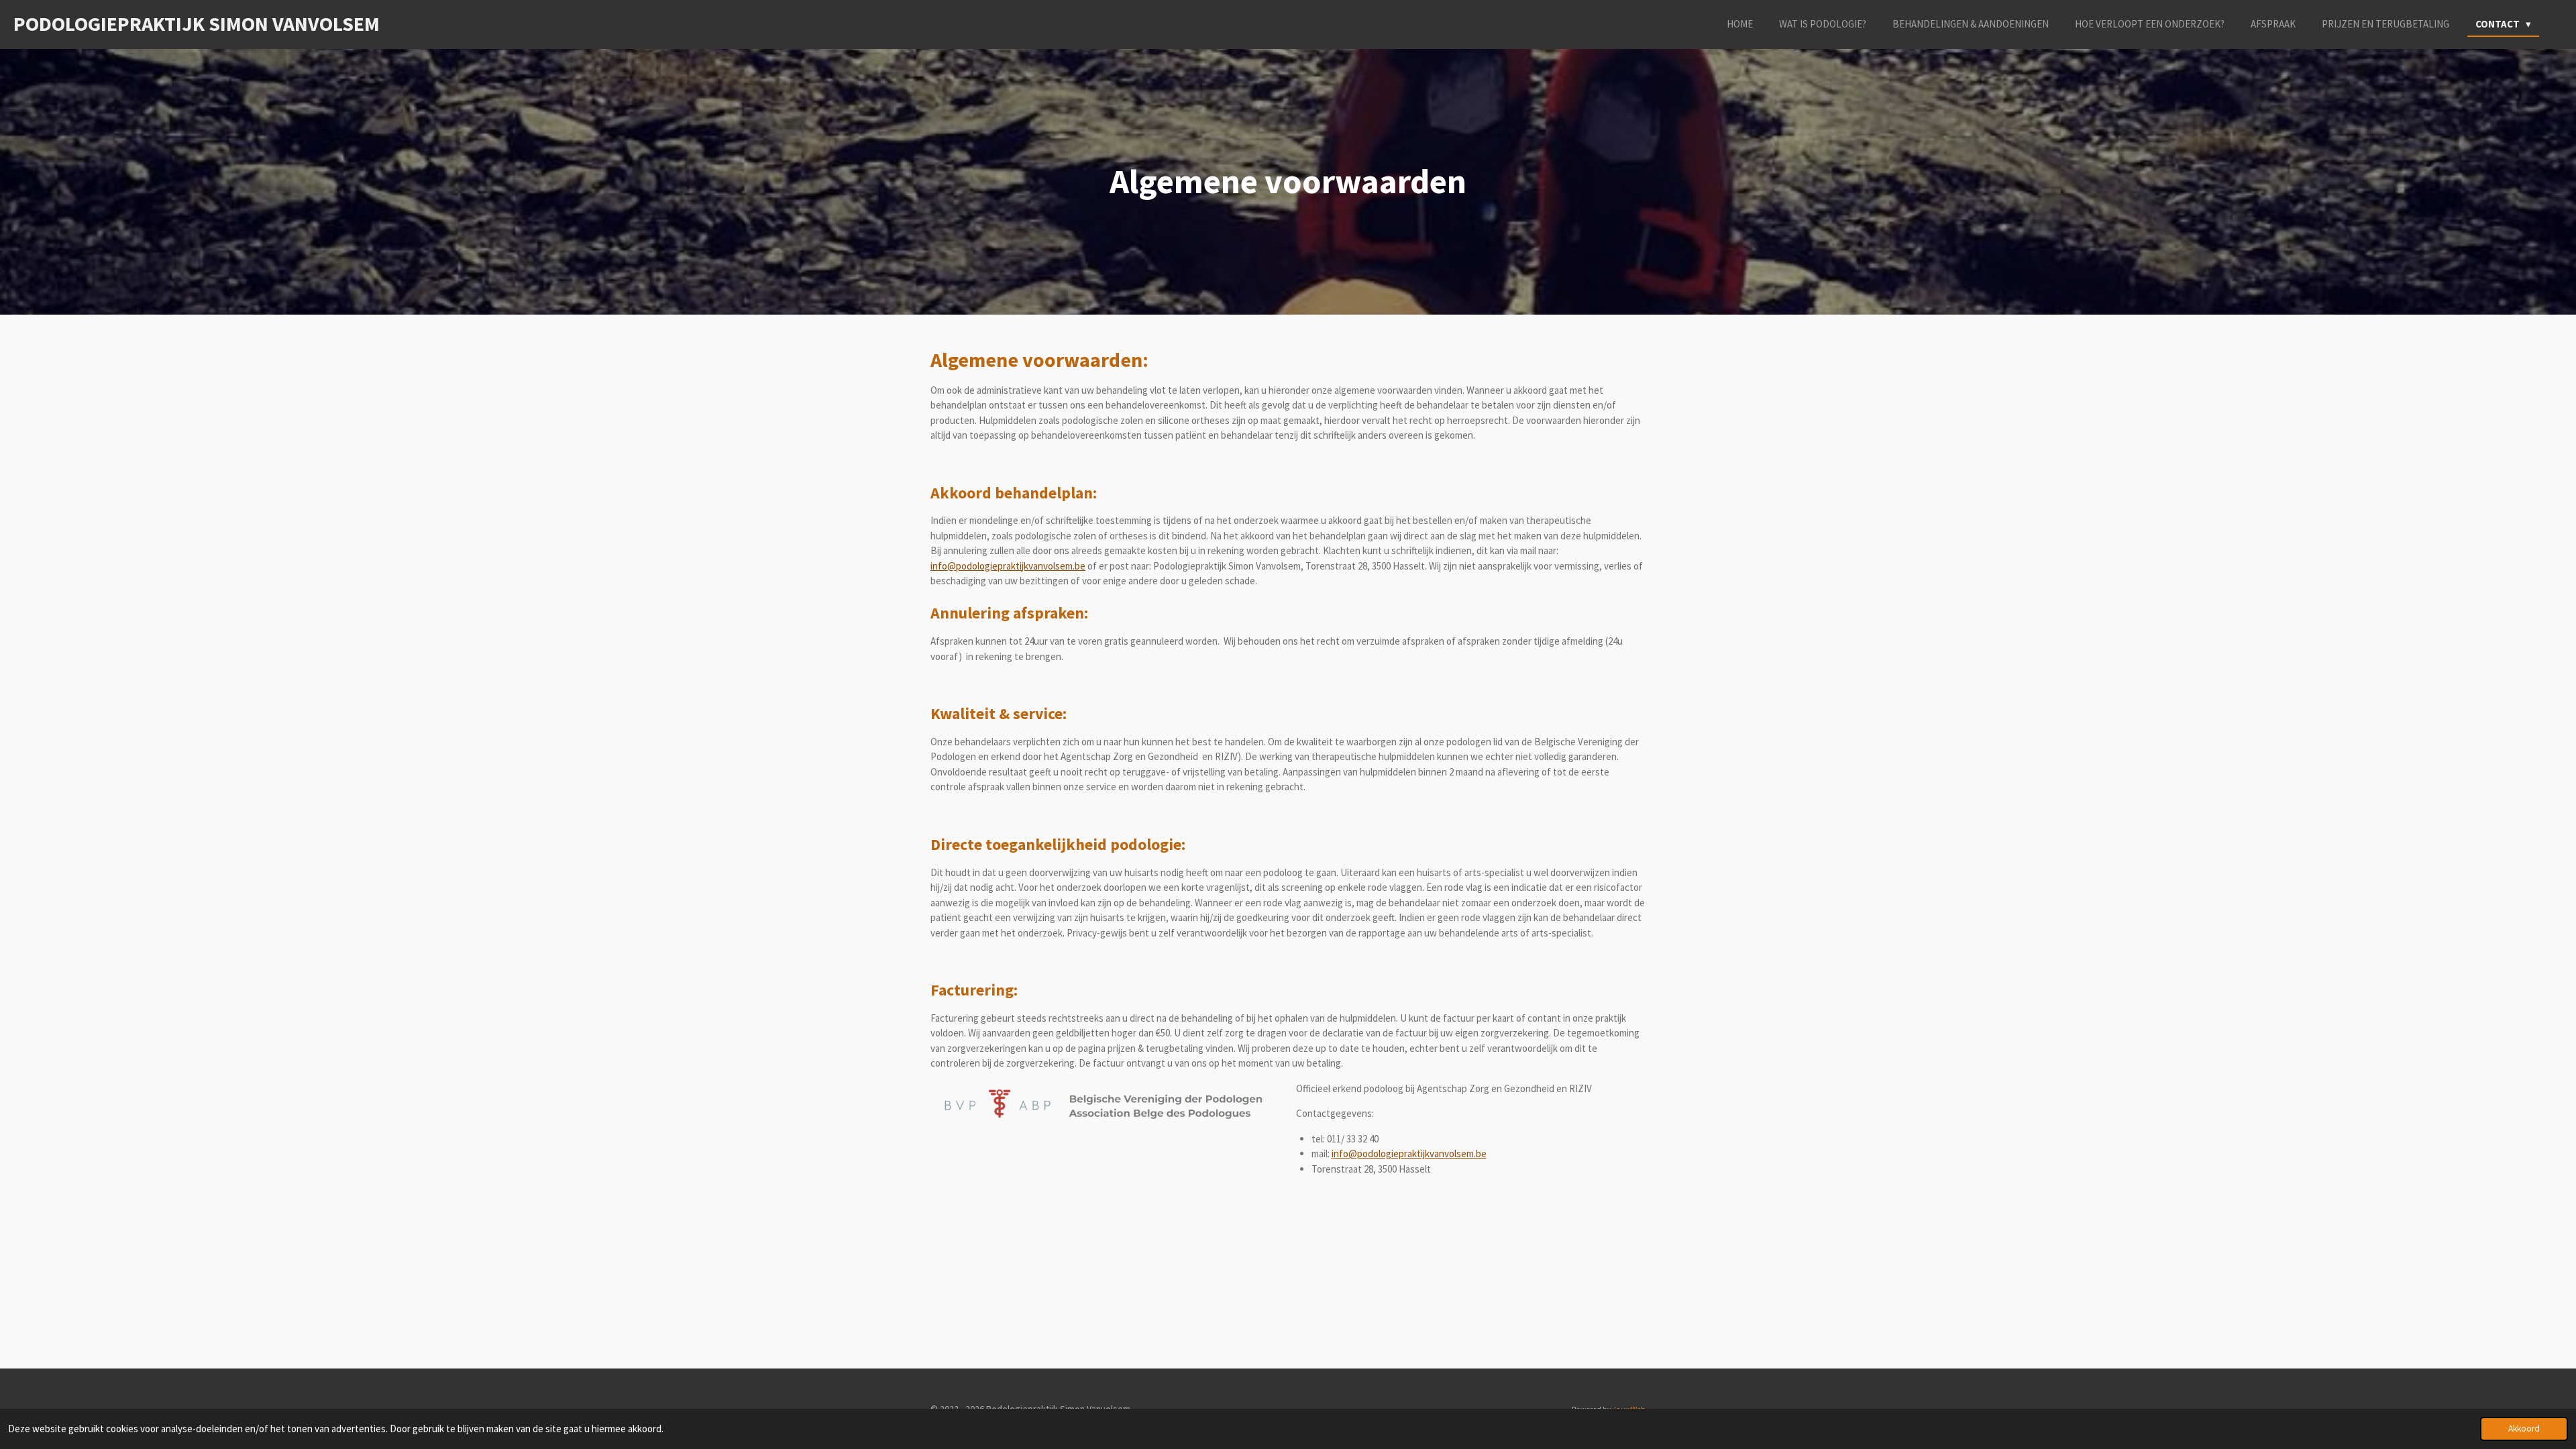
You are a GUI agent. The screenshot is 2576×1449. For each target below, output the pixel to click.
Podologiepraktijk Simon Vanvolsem (197, 23)
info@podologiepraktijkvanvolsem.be (1008, 566)
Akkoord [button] (2524, 1429)
